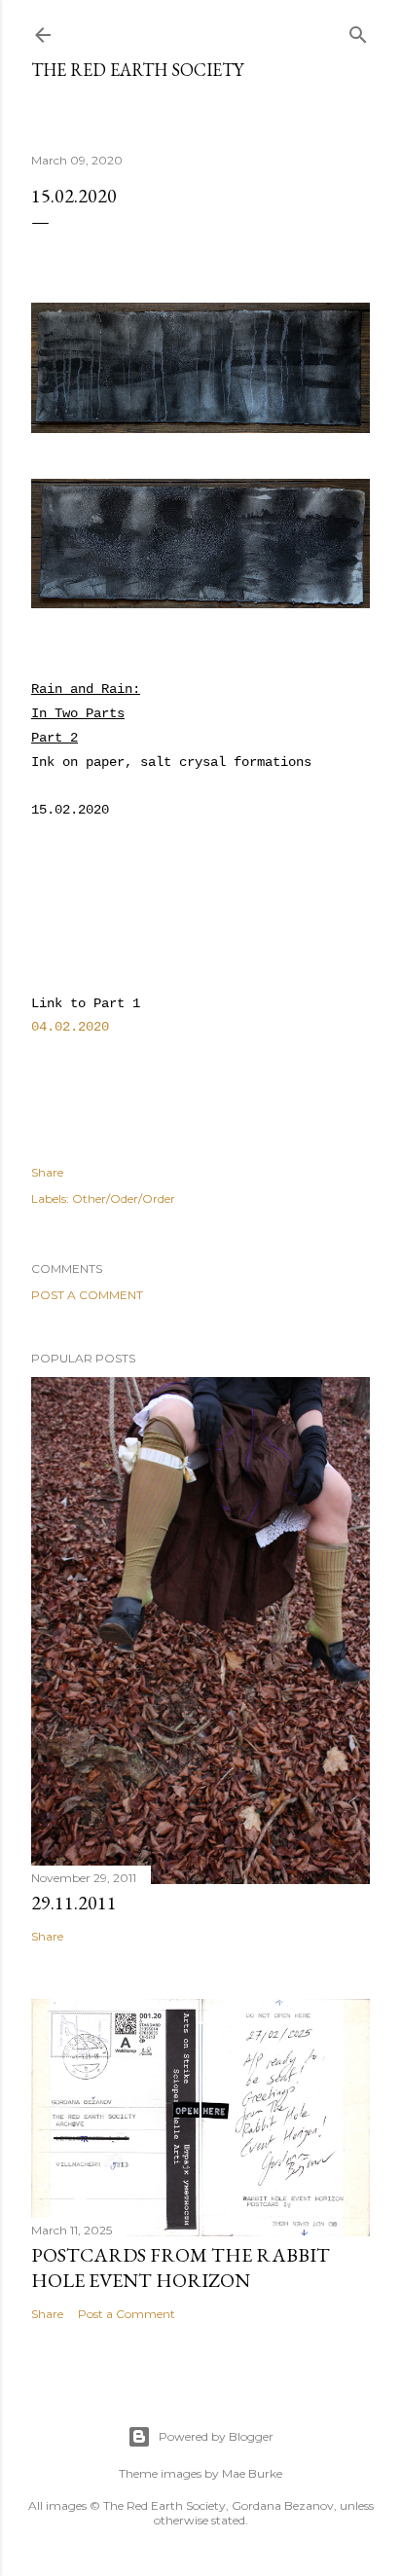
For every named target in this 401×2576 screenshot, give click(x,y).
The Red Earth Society (137, 70)
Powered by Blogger (216, 2436)
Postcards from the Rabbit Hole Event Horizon (181, 2268)
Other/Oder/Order (124, 1198)
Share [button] (47, 1172)
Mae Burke (252, 2473)
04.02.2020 (70, 1027)
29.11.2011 (74, 1903)
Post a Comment (87, 1295)
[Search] (358, 31)
